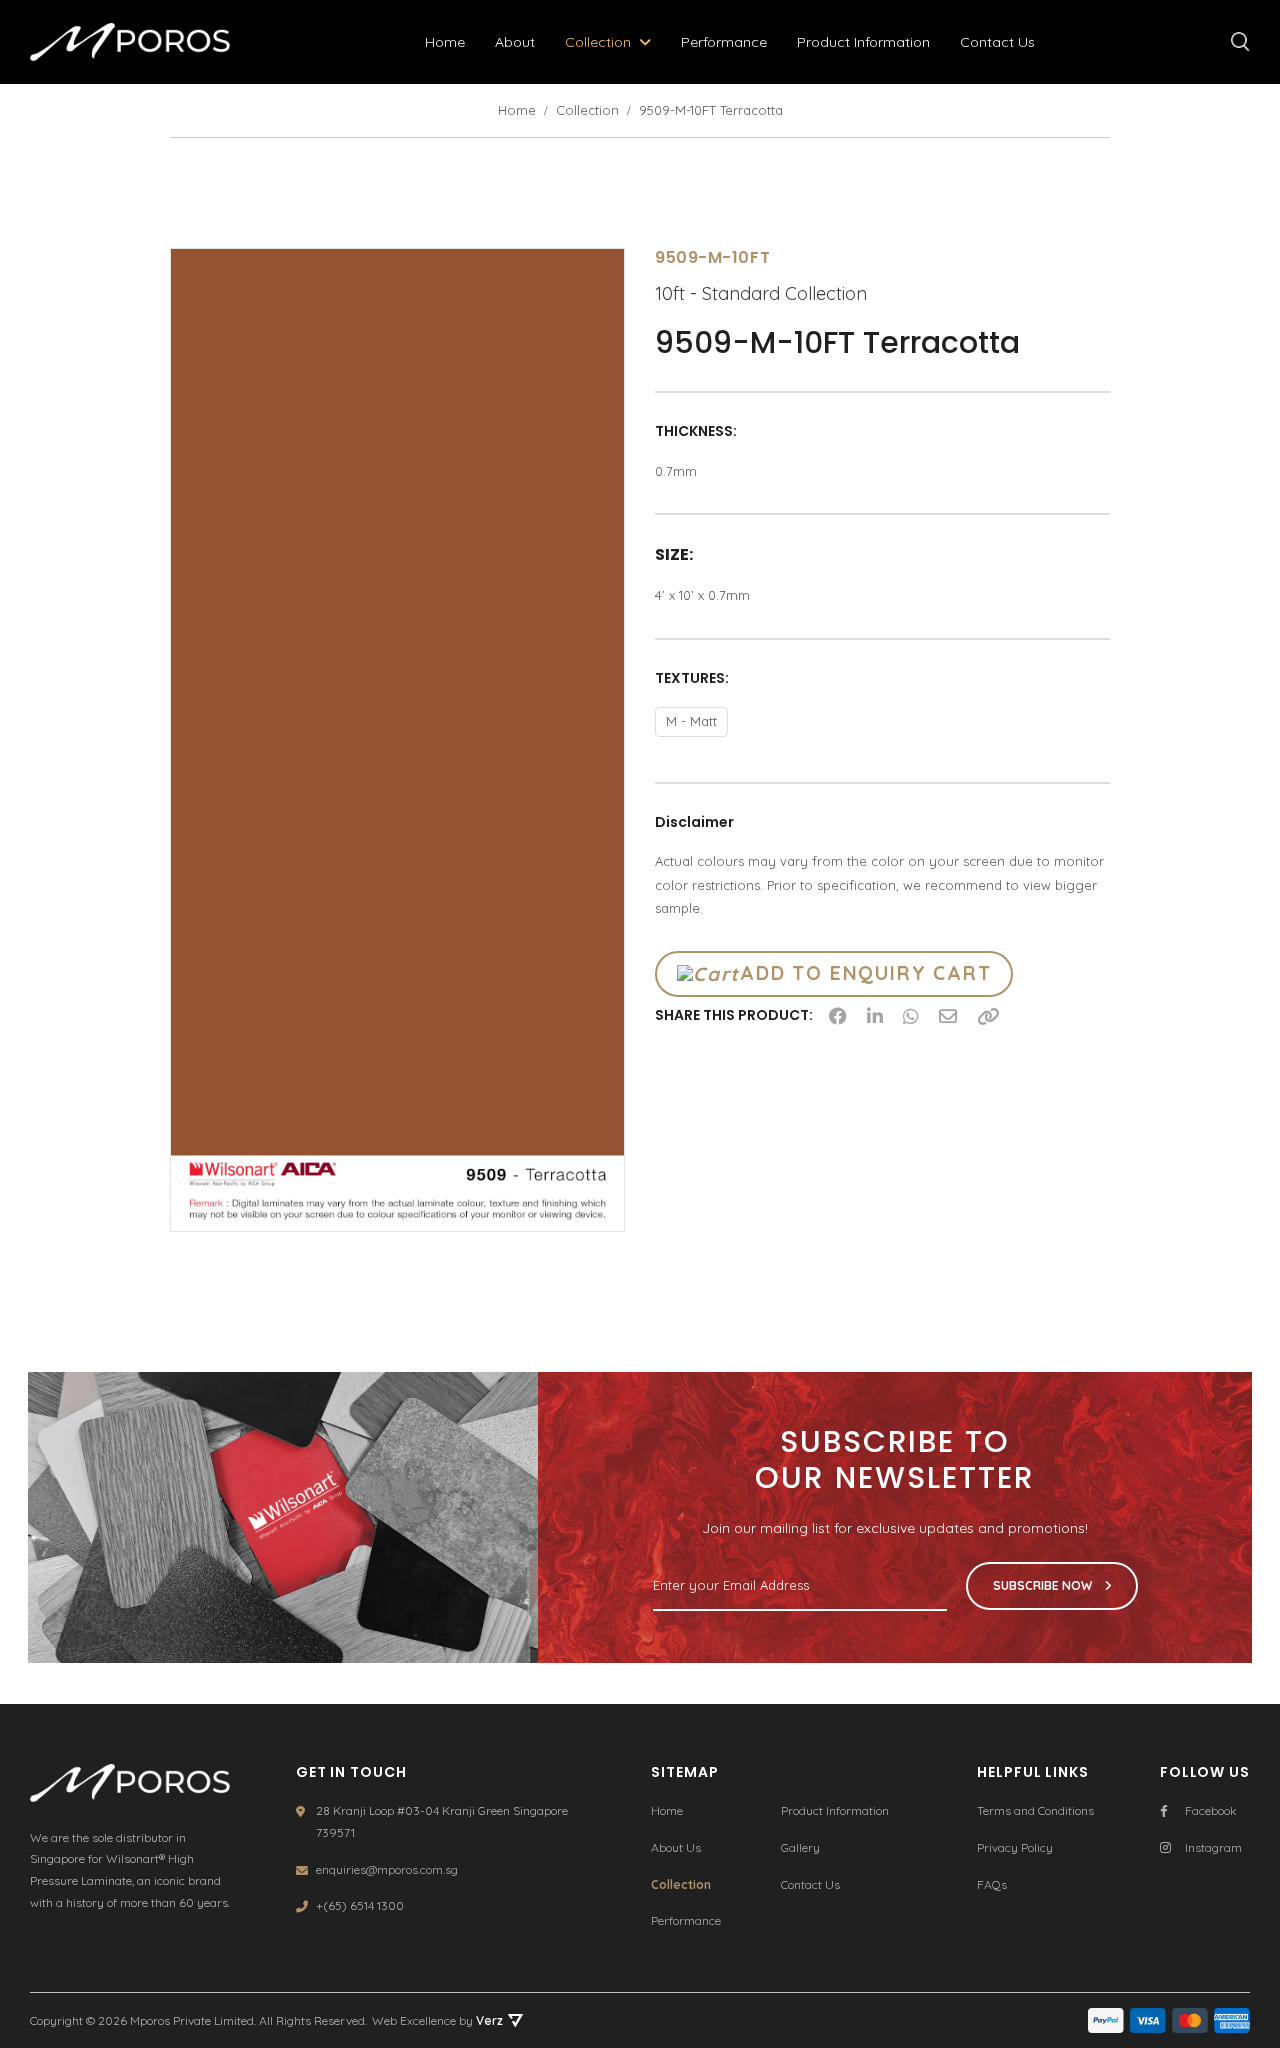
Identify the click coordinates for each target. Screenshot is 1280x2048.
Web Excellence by (437, 2020)
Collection (598, 42)
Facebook (1211, 1810)
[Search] (1240, 42)
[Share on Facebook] (838, 1016)
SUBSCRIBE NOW (1044, 1585)
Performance (724, 42)
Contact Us (997, 42)
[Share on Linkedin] (875, 1016)
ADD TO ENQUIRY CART (865, 973)
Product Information (863, 42)
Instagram (1213, 1847)
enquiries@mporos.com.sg (387, 1869)
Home (445, 42)
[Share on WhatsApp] (911, 1016)
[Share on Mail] (948, 1016)
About (515, 42)
